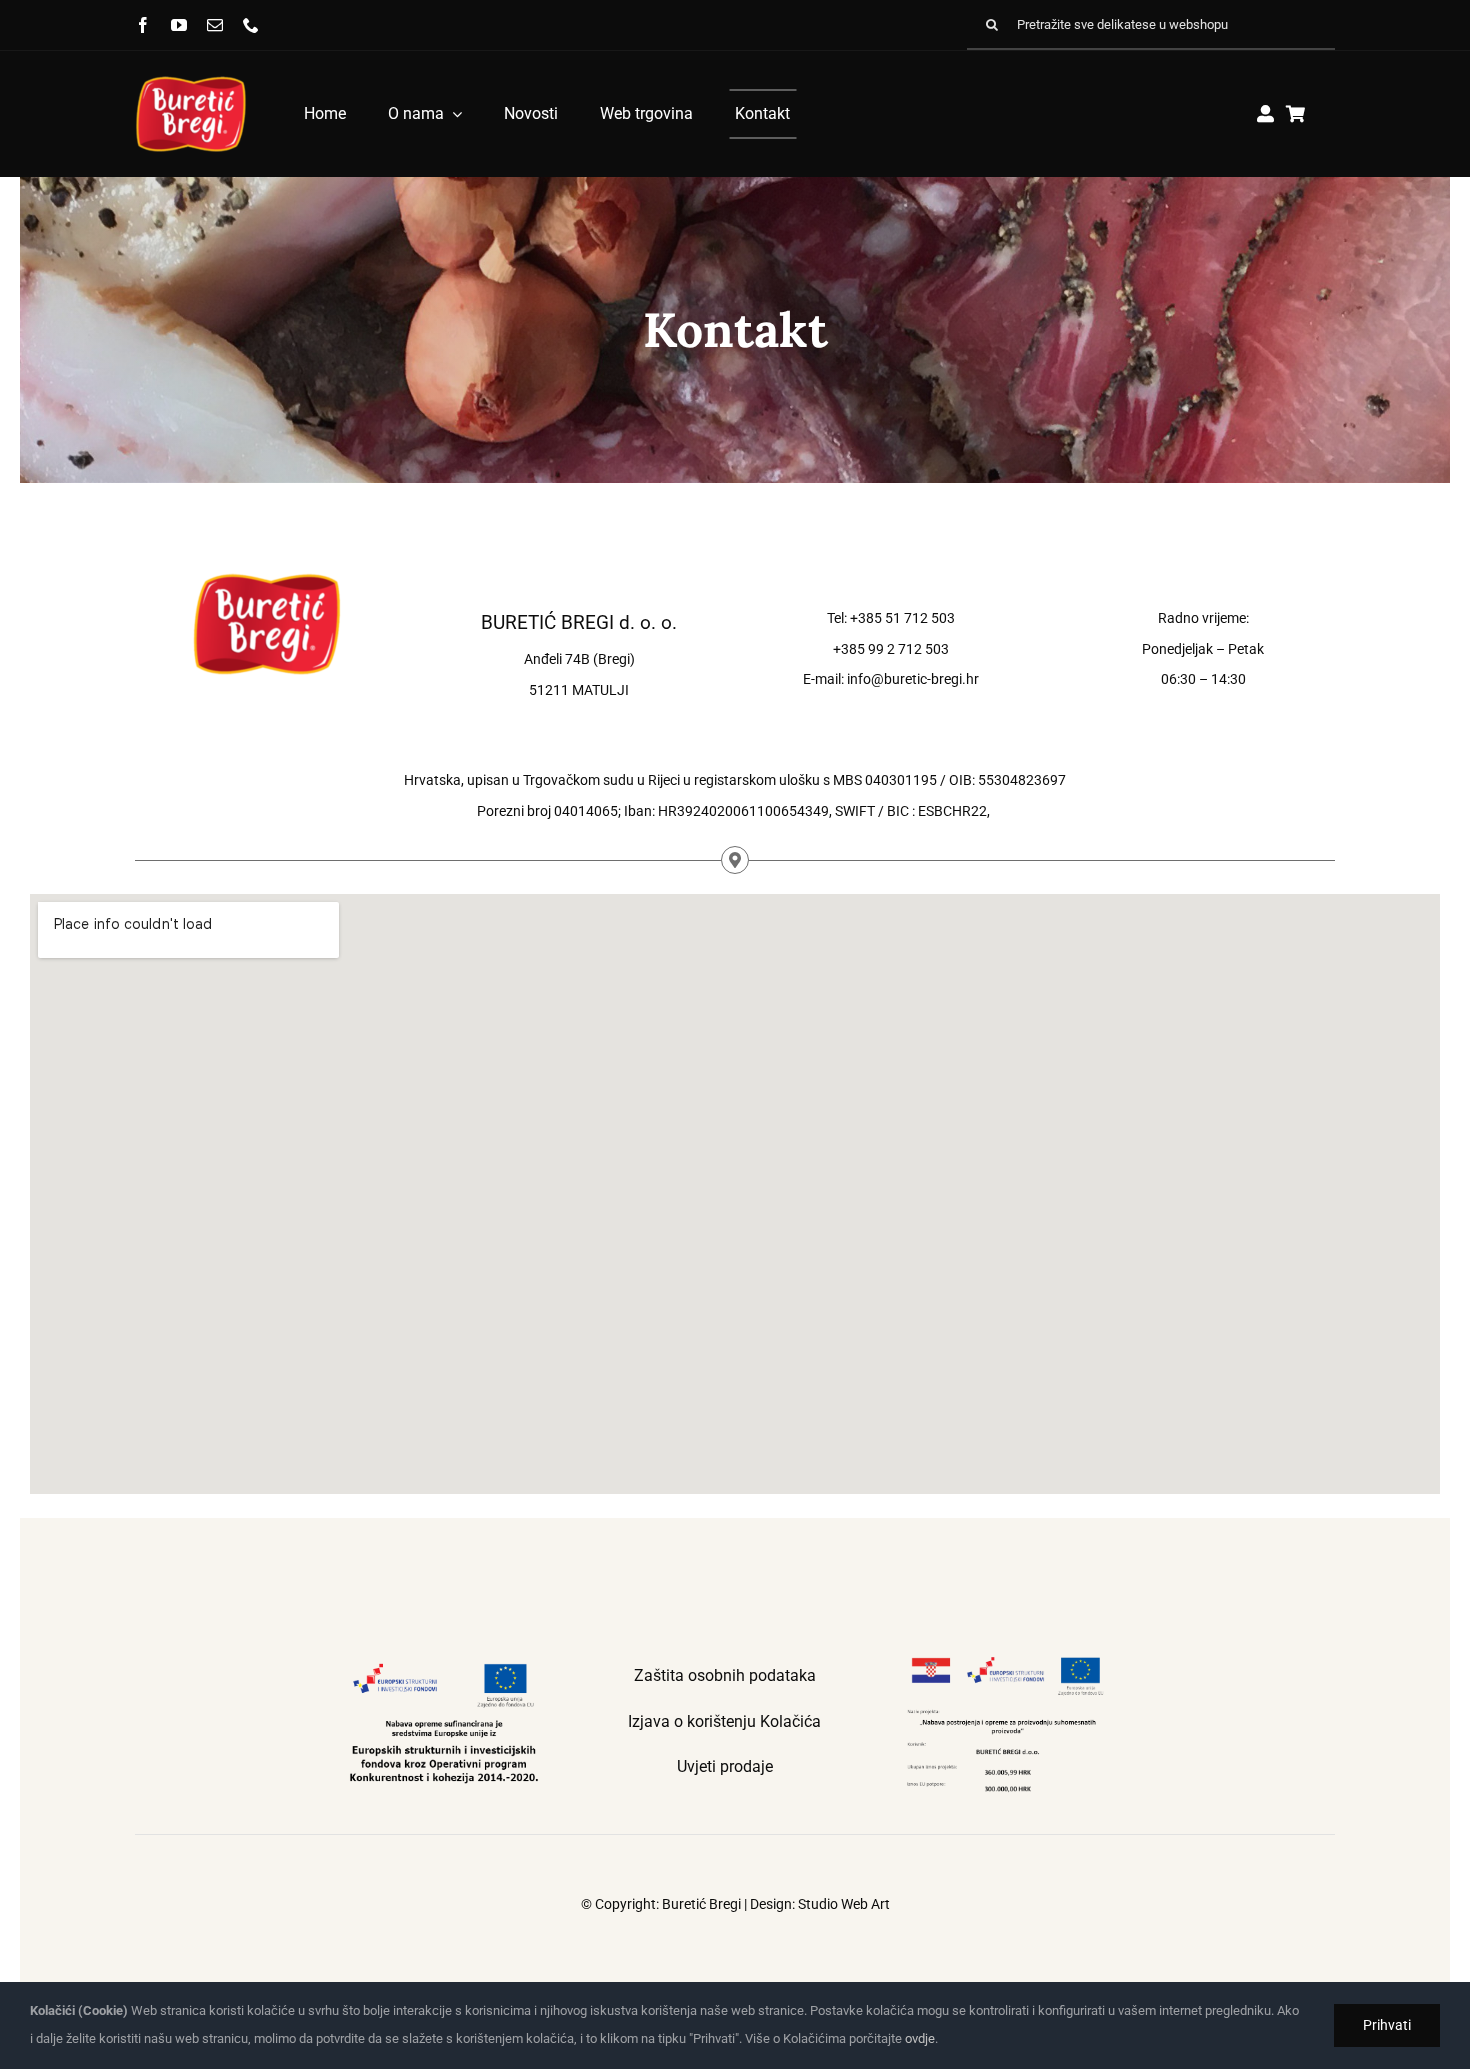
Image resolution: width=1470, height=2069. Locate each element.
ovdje (920, 2038)
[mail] (215, 25)
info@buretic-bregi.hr (913, 679)
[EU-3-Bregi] (1006, 1660)
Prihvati (1387, 2025)
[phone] (251, 25)
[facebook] (143, 25)
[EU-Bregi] (444, 1660)
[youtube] (179, 25)
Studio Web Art (844, 1904)
